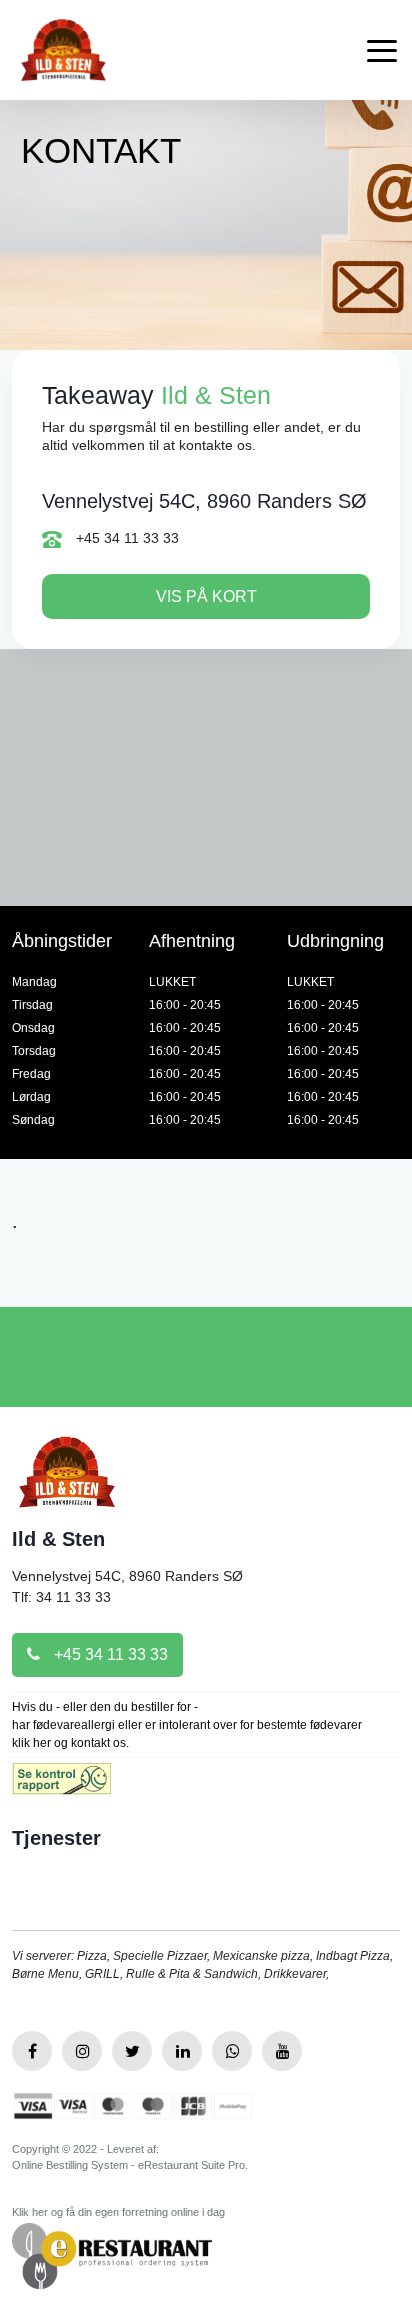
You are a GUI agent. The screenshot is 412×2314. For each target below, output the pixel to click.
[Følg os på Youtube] (282, 2051)
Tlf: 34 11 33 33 (61, 1597)
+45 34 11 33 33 (125, 538)
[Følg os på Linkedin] (182, 2051)
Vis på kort (206, 596)
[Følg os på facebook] (32, 2051)
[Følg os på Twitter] (132, 2051)
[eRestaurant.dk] (112, 2254)
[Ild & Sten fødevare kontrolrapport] (61, 1785)
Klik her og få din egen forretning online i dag (118, 2212)
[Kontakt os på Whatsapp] (232, 2051)
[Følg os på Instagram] (82, 2051)
